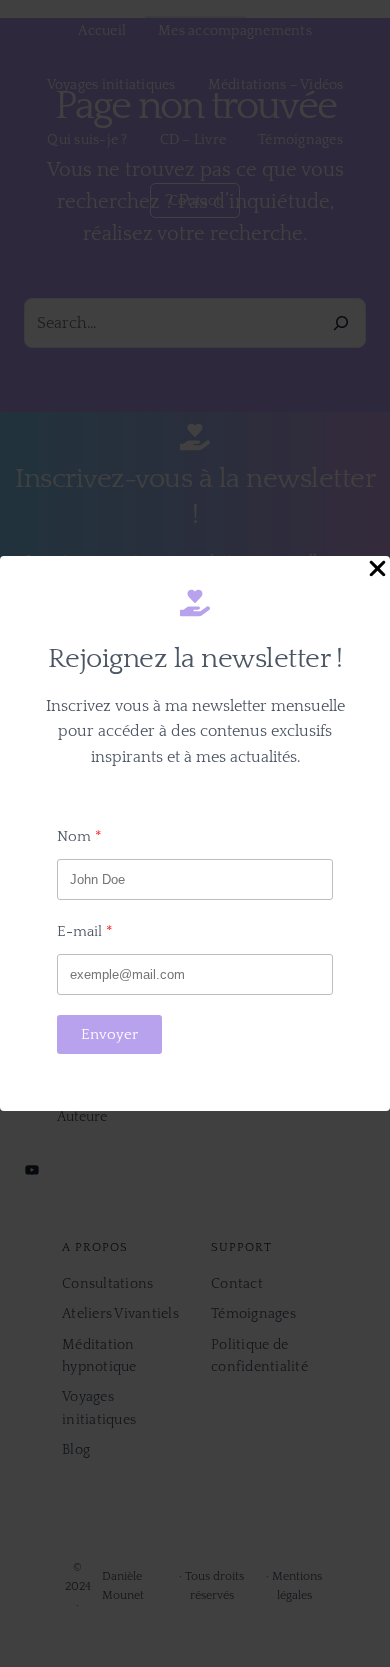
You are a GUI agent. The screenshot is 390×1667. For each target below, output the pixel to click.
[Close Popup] (377, 570)
